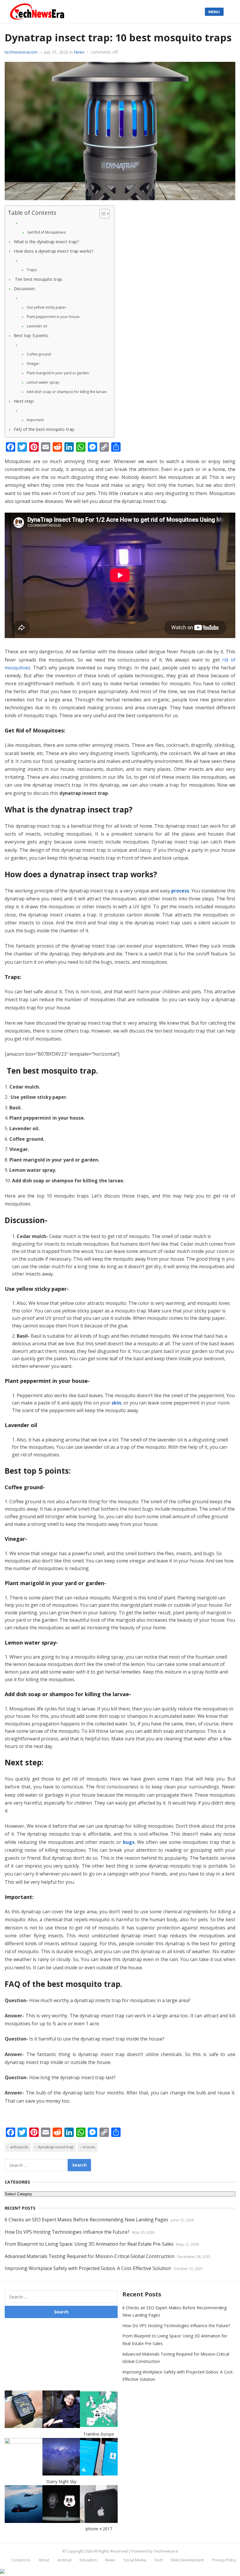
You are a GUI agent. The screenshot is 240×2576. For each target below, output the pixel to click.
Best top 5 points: (31, 335)
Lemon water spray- (44, 382)
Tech (158, 2560)
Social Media (135, 2560)
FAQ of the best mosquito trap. (44, 429)
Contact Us (21, 2560)
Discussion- (25, 289)
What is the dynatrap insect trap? (47, 242)
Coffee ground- (40, 354)
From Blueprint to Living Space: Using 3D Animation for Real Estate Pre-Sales (89, 2244)
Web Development (187, 2560)
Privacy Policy (224, 2560)
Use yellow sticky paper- (47, 307)
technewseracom (21, 52)
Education (88, 2560)
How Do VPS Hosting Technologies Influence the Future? (67, 2232)
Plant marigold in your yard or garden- (59, 373)
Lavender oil (37, 326)
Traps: (32, 270)
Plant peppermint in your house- (54, 317)
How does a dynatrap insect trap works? (54, 251)
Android (64, 2560)
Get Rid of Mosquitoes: (47, 232)
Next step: (24, 401)
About (44, 2560)
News (79, 52)
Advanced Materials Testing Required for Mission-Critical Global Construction (90, 2256)
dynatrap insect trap (56, 2147)
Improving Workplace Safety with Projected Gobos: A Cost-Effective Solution (88, 2268)
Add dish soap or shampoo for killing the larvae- (67, 392)
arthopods (19, 2147)
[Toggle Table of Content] (102, 214)
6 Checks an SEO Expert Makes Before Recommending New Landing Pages (86, 2220)
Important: (35, 420)
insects (89, 2147)
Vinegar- (34, 364)
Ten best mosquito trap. (38, 279)
